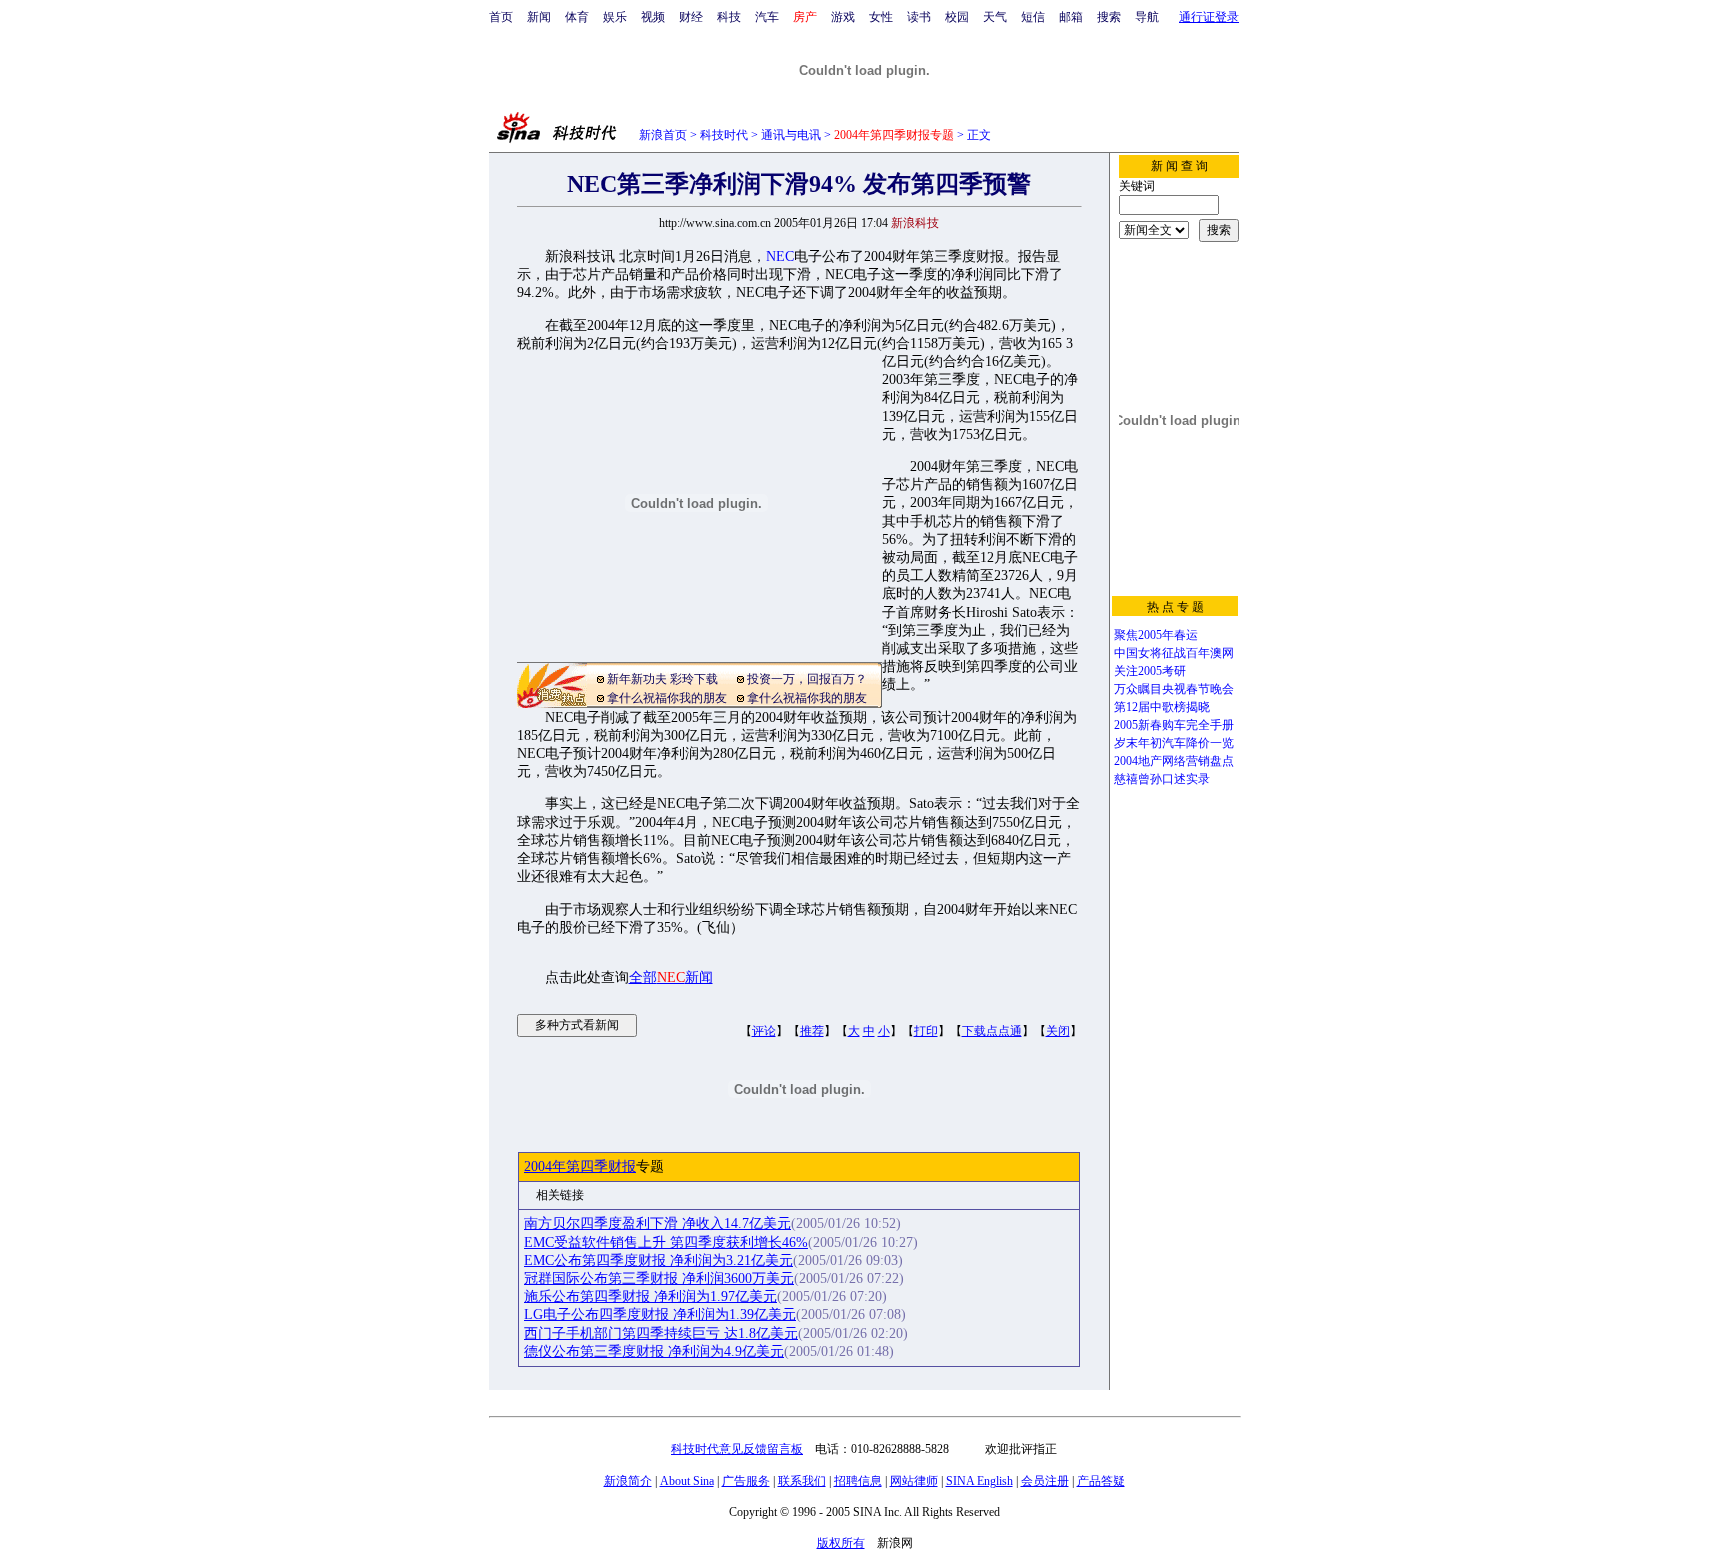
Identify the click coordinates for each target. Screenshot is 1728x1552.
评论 (764, 1031)
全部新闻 (671, 977)
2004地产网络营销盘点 (1174, 761)
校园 (957, 17)
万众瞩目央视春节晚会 (1174, 689)
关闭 (1058, 1031)
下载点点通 (992, 1031)
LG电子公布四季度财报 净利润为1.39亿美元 (660, 1314)
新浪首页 (663, 135)
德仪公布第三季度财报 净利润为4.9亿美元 (654, 1351)
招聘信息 (858, 1481)
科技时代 (724, 135)
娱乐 (615, 17)
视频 (653, 17)
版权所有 (841, 1543)
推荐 (812, 1031)
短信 (1033, 17)
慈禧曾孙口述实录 (1162, 779)
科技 (729, 17)
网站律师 (914, 1481)
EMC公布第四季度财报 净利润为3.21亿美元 (658, 1260)
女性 (881, 17)
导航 (1147, 17)
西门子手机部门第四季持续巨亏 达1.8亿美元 (661, 1333)
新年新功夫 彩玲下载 (662, 679)
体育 (577, 17)
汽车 (767, 17)
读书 (919, 17)
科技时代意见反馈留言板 (737, 1449)
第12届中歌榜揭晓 (1162, 707)
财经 (691, 17)
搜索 (1109, 17)
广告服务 (746, 1481)
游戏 (843, 17)
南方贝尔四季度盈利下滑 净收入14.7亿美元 (657, 1223)
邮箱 (1071, 17)
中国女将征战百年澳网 (1174, 653)
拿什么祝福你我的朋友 (667, 698)
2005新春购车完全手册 (1174, 725)
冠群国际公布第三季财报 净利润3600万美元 (659, 1278)
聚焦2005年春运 (1156, 635)
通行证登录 (1209, 17)
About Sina (687, 1481)
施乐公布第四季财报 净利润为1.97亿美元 (650, 1296)
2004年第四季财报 (580, 1166)
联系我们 (802, 1481)
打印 (926, 1031)
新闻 (539, 17)
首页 (501, 17)
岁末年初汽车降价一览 (1174, 743)
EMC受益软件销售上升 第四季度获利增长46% (666, 1242)
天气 (995, 17)
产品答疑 (1101, 1481)
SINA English (979, 1481)
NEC (780, 256)
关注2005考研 (1150, 671)
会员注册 (1045, 1481)
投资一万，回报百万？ (807, 679)
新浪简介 (628, 1481)
